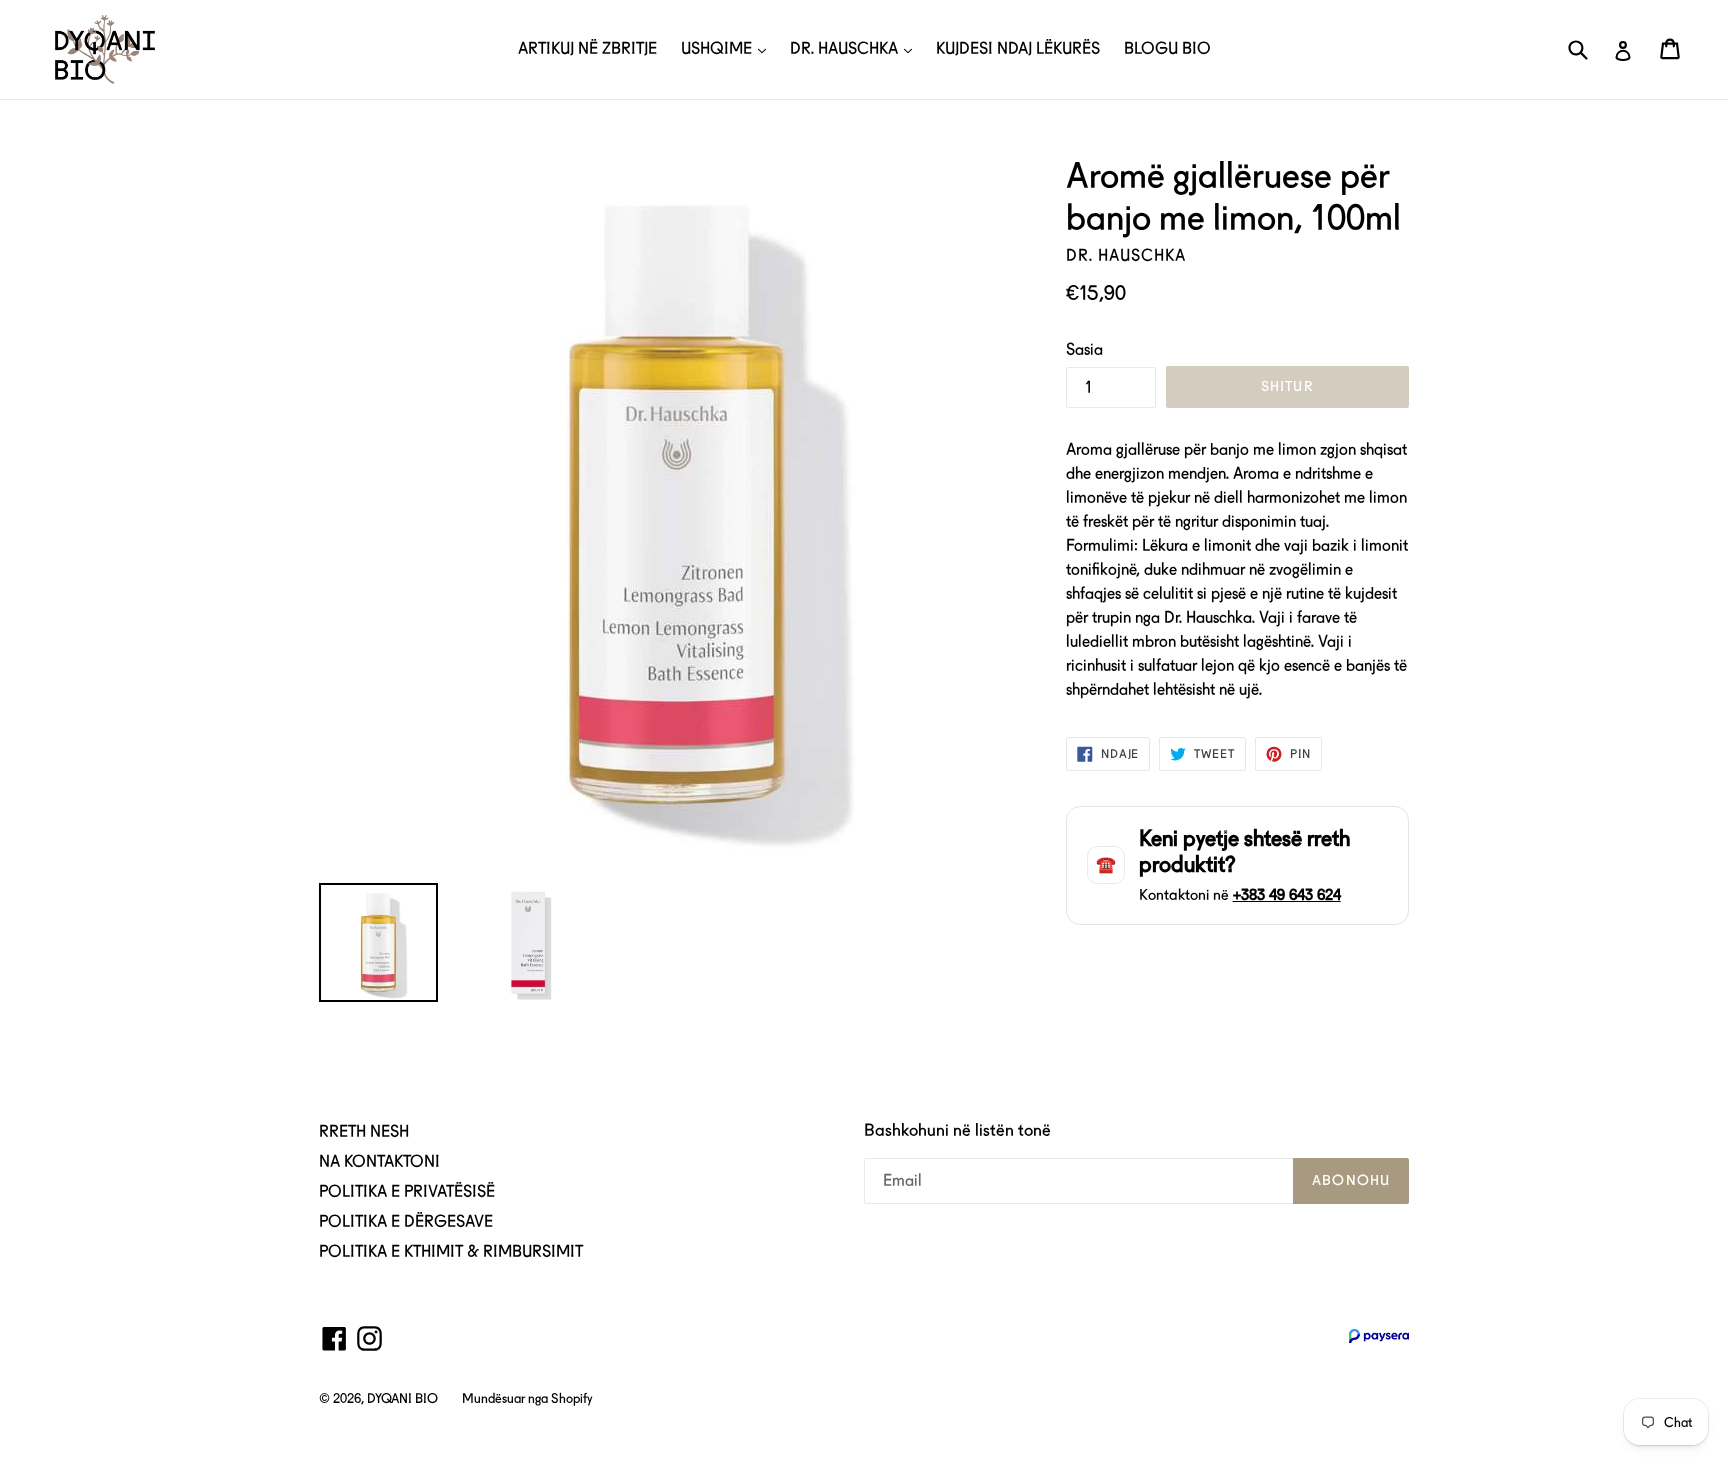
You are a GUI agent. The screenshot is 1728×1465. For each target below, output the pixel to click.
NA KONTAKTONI (379, 1161)
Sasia (1084, 349)
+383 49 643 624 (1287, 895)
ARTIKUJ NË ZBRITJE (587, 48)
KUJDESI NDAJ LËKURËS (1018, 48)
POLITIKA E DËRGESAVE (406, 1221)
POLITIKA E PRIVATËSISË (407, 1191)
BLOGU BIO (1167, 48)
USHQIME (718, 48)
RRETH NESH (364, 1131)
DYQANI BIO (402, 1398)
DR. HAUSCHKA (846, 48)
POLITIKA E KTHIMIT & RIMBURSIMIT (451, 1251)
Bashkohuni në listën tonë (957, 1130)
